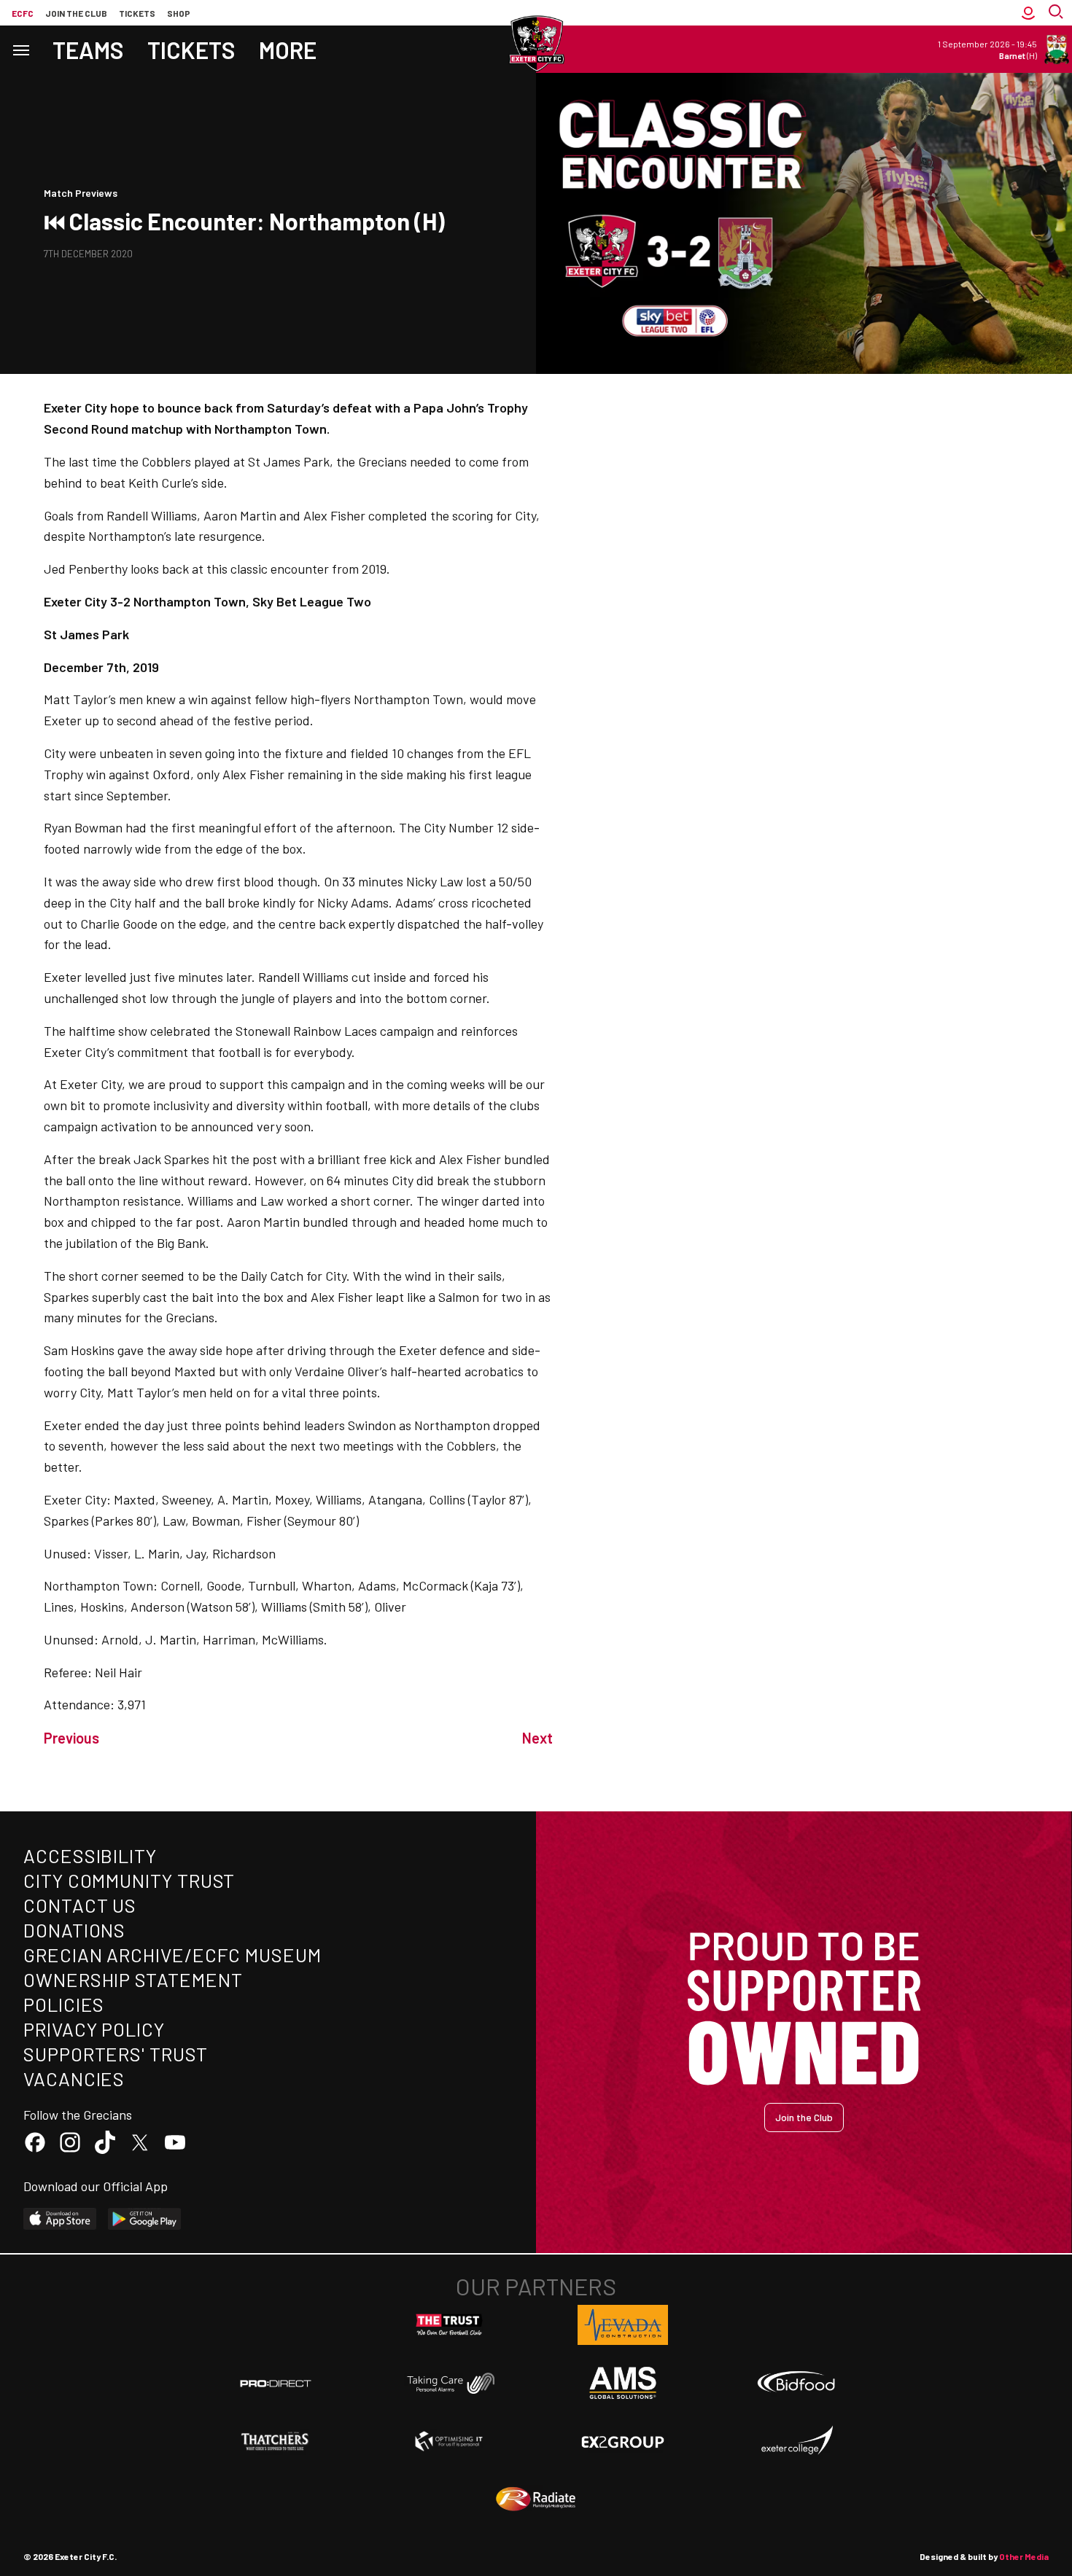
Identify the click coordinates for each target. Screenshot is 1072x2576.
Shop (179, 13)
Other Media (1024, 2556)
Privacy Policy (94, 2029)
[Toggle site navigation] (20, 49)
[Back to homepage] (536, 44)
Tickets (137, 13)
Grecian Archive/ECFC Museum (172, 1955)
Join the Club (804, 2117)
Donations (74, 1930)
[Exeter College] (796, 2441)
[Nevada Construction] (623, 2325)
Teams (88, 50)
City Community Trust (129, 1880)
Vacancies (74, 2079)
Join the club (76, 13)
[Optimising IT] (449, 2441)
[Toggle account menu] (1028, 13)
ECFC (23, 13)
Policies (64, 2004)
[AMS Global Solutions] (623, 2383)
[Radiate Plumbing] (536, 2499)
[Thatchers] (276, 2441)
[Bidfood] (796, 2384)
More (288, 50)
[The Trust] (449, 2325)
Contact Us (80, 1905)
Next (537, 1738)
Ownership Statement (133, 1979)
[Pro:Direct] (276, 2383)
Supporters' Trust (116, 2054)
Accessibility (90, 1855)
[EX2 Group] (623, 2441)
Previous (71, 1738)
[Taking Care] (449, 2383)
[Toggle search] (1057, 13)
